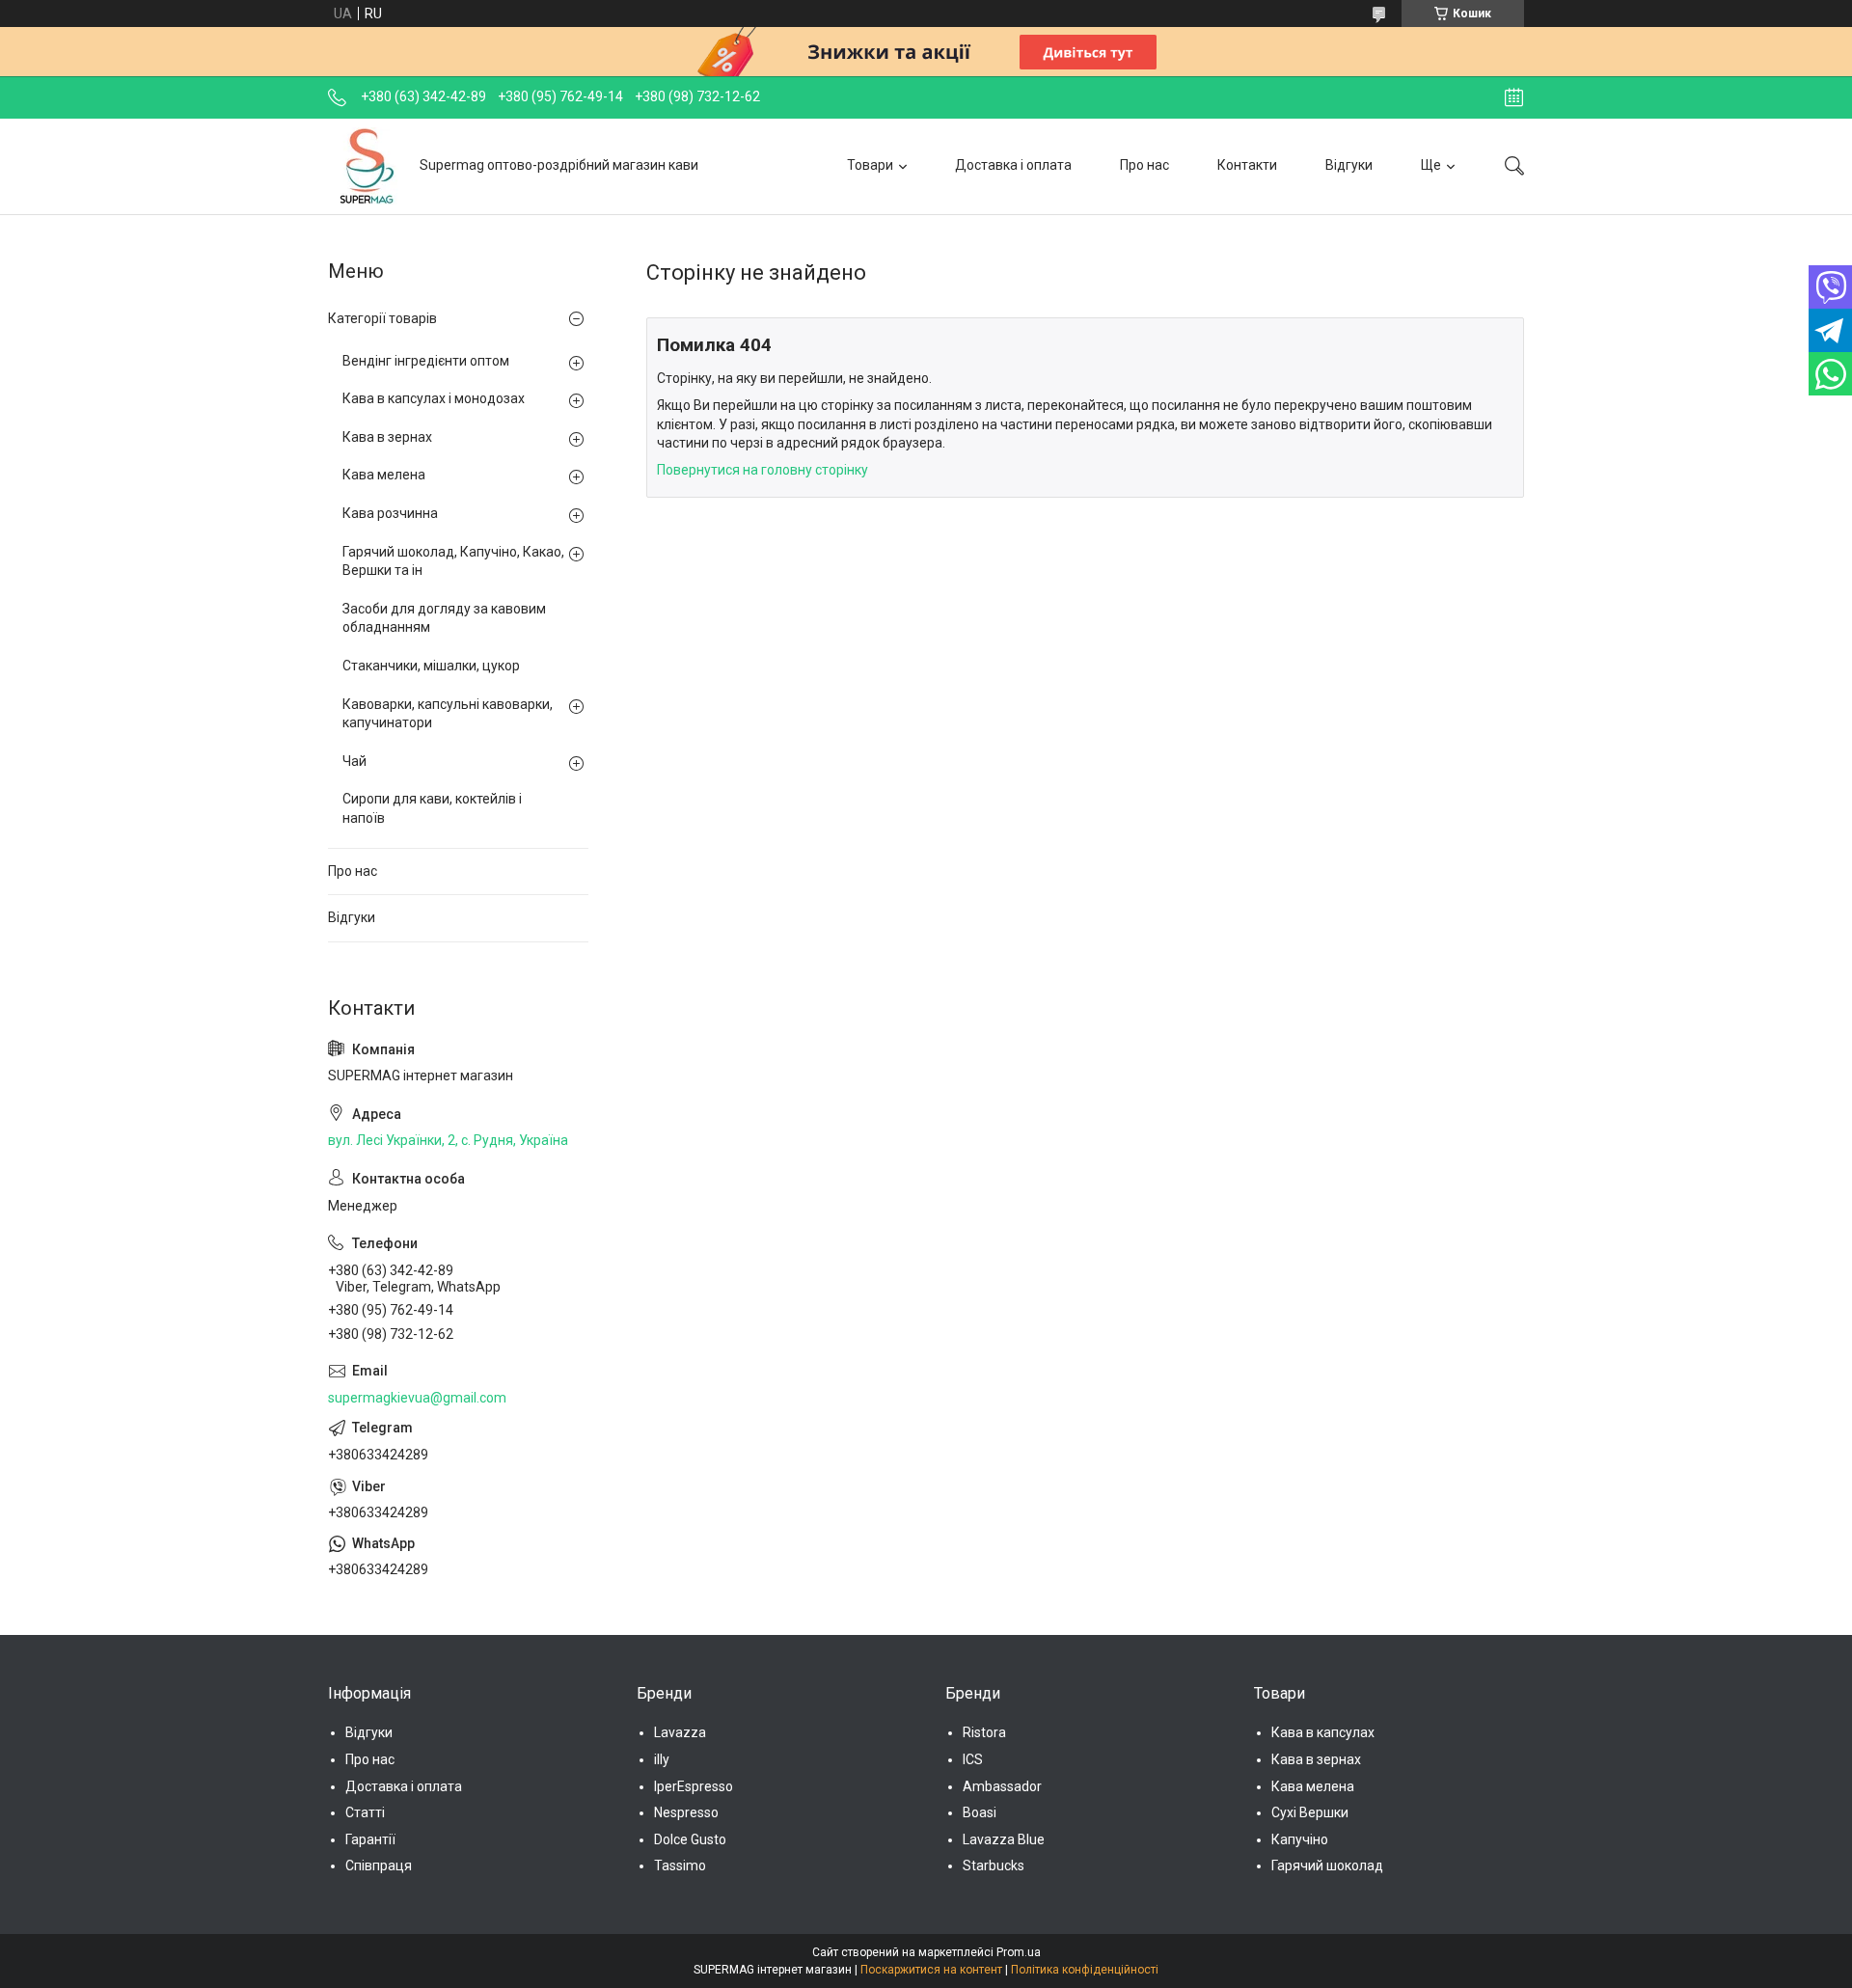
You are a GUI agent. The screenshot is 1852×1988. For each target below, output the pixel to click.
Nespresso (686, 1812)
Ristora (984, 1732)
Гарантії (370, 1839)
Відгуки (1349, 165)
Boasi (980, 1812)
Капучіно (1300, 1839)
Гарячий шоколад (1327, 1865)
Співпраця (379, 1865)
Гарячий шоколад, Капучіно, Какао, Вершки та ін (453, 561)
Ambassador (1002, 1786)
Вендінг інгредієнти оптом (426, 361)
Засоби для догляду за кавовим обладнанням (444, 618)
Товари (870, 165)
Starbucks (994, 1865)
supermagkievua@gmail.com (417, 1398)
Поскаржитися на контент (931, 1970)
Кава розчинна (390, 513)
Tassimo (680, 1865)
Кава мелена (384, 475)
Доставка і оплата (1013, 165)
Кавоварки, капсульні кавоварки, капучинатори (448, 714)
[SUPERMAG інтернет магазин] (367, 166)
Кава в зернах (387, 437)
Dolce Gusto (690, 1839)
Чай (354, 761)
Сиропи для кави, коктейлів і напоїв (432, 808)
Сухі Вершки (1310, 1812)
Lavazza (680, 1732)
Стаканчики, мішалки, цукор (431, 666)
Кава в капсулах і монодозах (434, 398)
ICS (973, 1759)
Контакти (1247, 165)
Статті (365, 1812)
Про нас (1144, 165)
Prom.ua (1019, 1952)
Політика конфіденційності (1085, 1970)
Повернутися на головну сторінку (763, 470)
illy (662, 1759)
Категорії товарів (382, 318)
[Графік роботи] (1514, 97)
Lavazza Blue (1004, 1839)
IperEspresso (694, 1786)
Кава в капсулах (1323, 1732)
